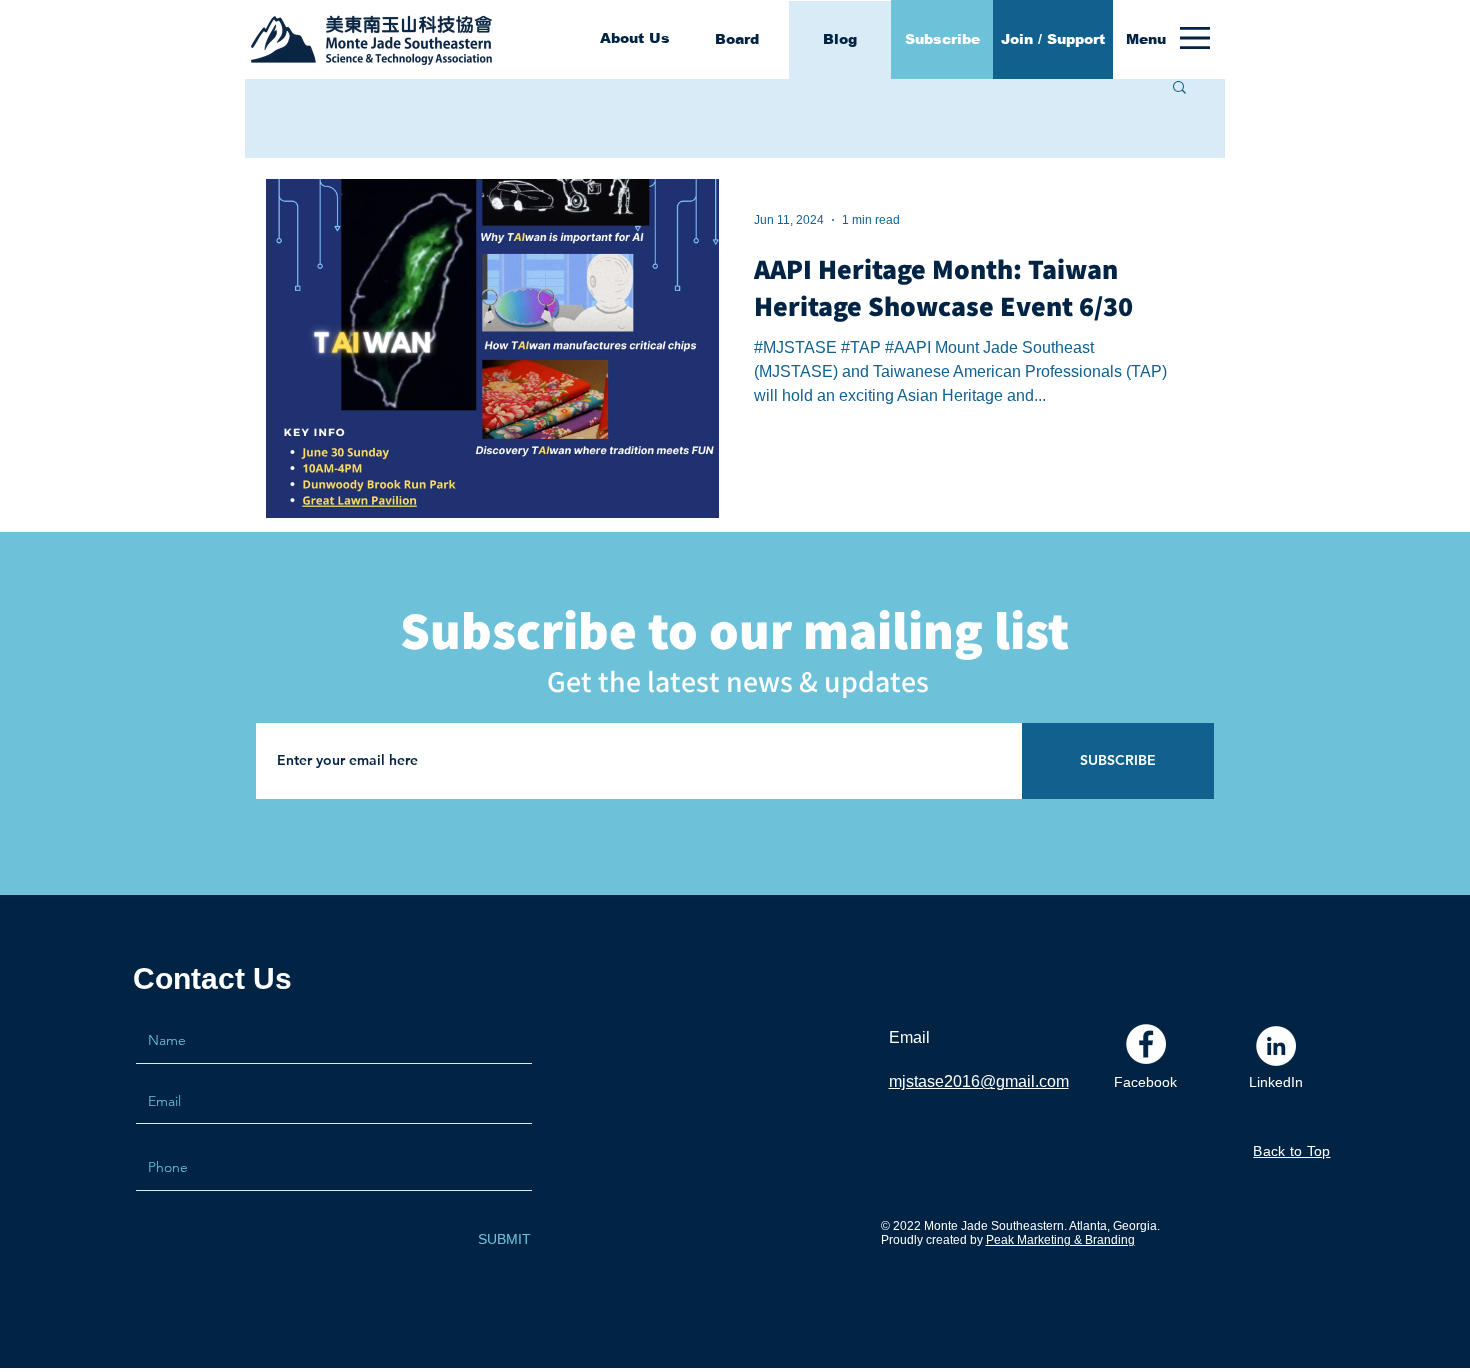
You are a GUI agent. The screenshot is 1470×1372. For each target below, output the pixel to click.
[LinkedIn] (1276, 1046)
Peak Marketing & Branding (1060, 1240)
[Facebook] (1146, 1044)
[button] (1146, 40)
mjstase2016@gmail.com (979, 1081)
